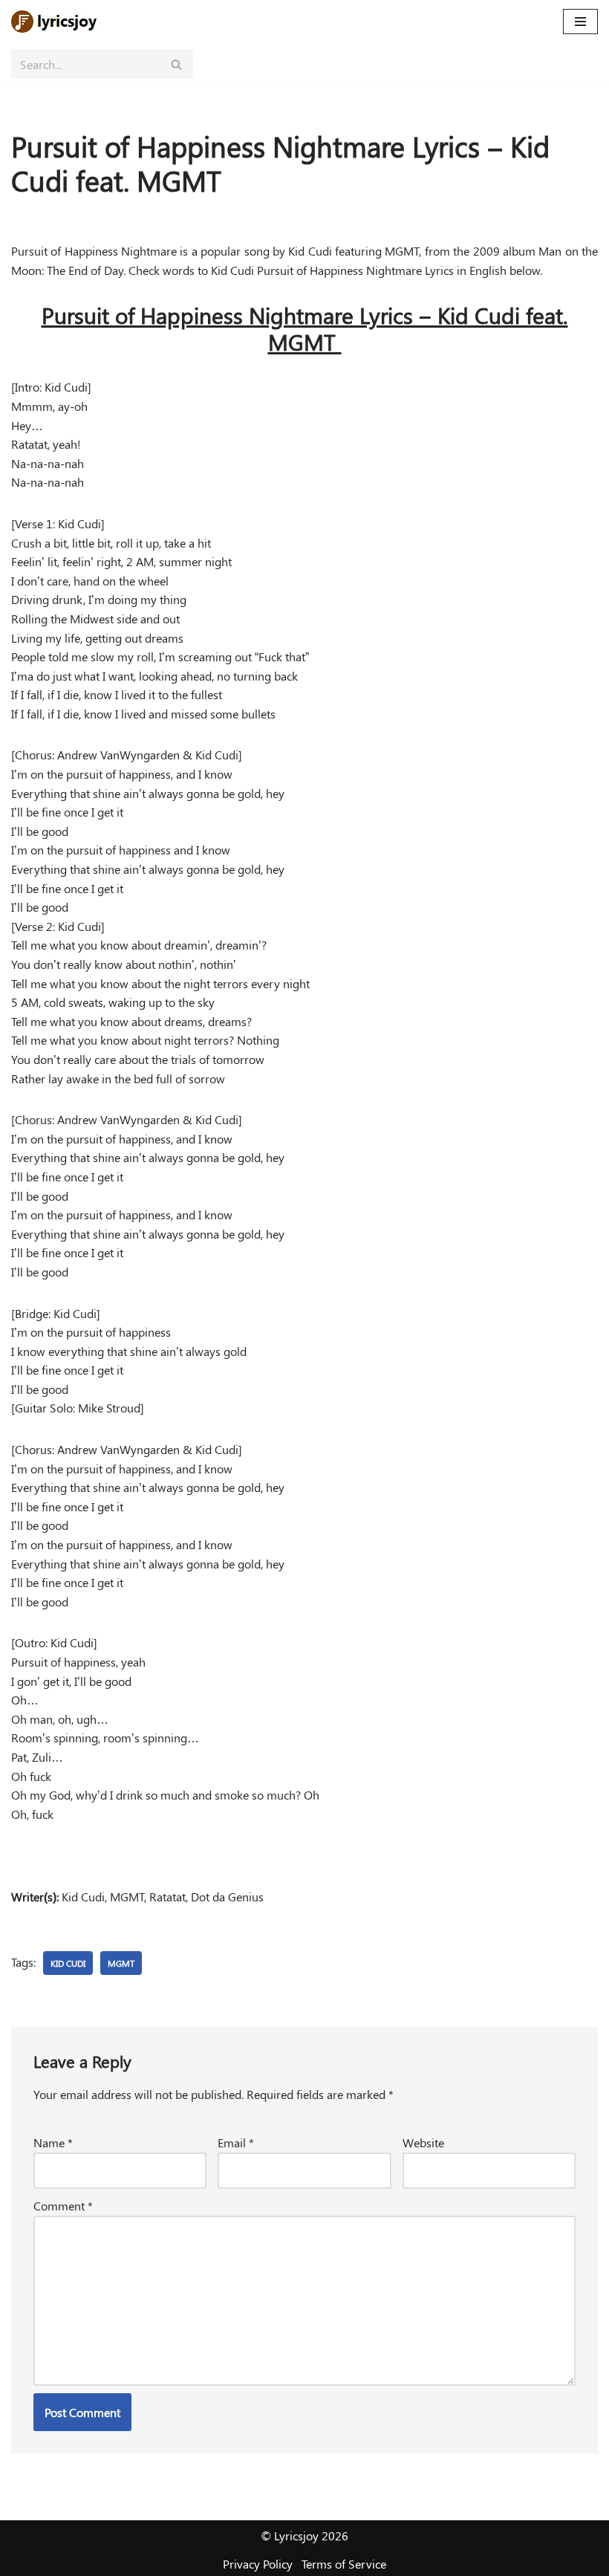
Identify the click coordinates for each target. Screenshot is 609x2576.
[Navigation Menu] (580, 22)
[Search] (176, 64)
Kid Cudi (68, 1963)
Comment (63, 2206)
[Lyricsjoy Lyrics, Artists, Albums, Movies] (56, 22)
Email (236, 2142)
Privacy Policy (258, 2564)
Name (53, 2142)
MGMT (121, 1963)
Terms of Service (344, 2564)
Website (423, 2142)
